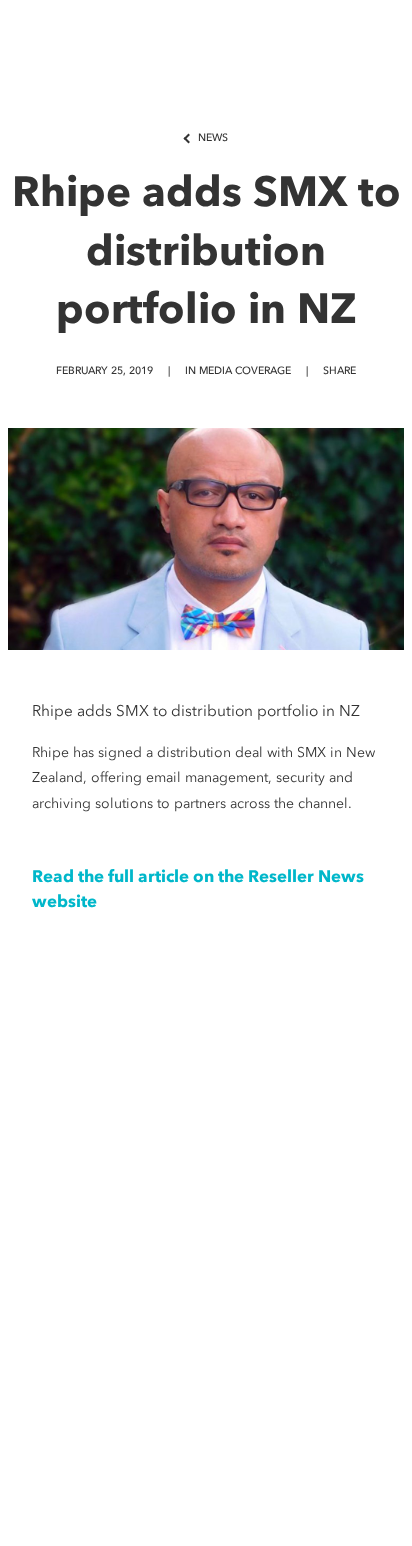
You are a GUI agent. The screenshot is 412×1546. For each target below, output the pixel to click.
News (213, 137)
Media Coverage (245, 370)
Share (339, 370)
